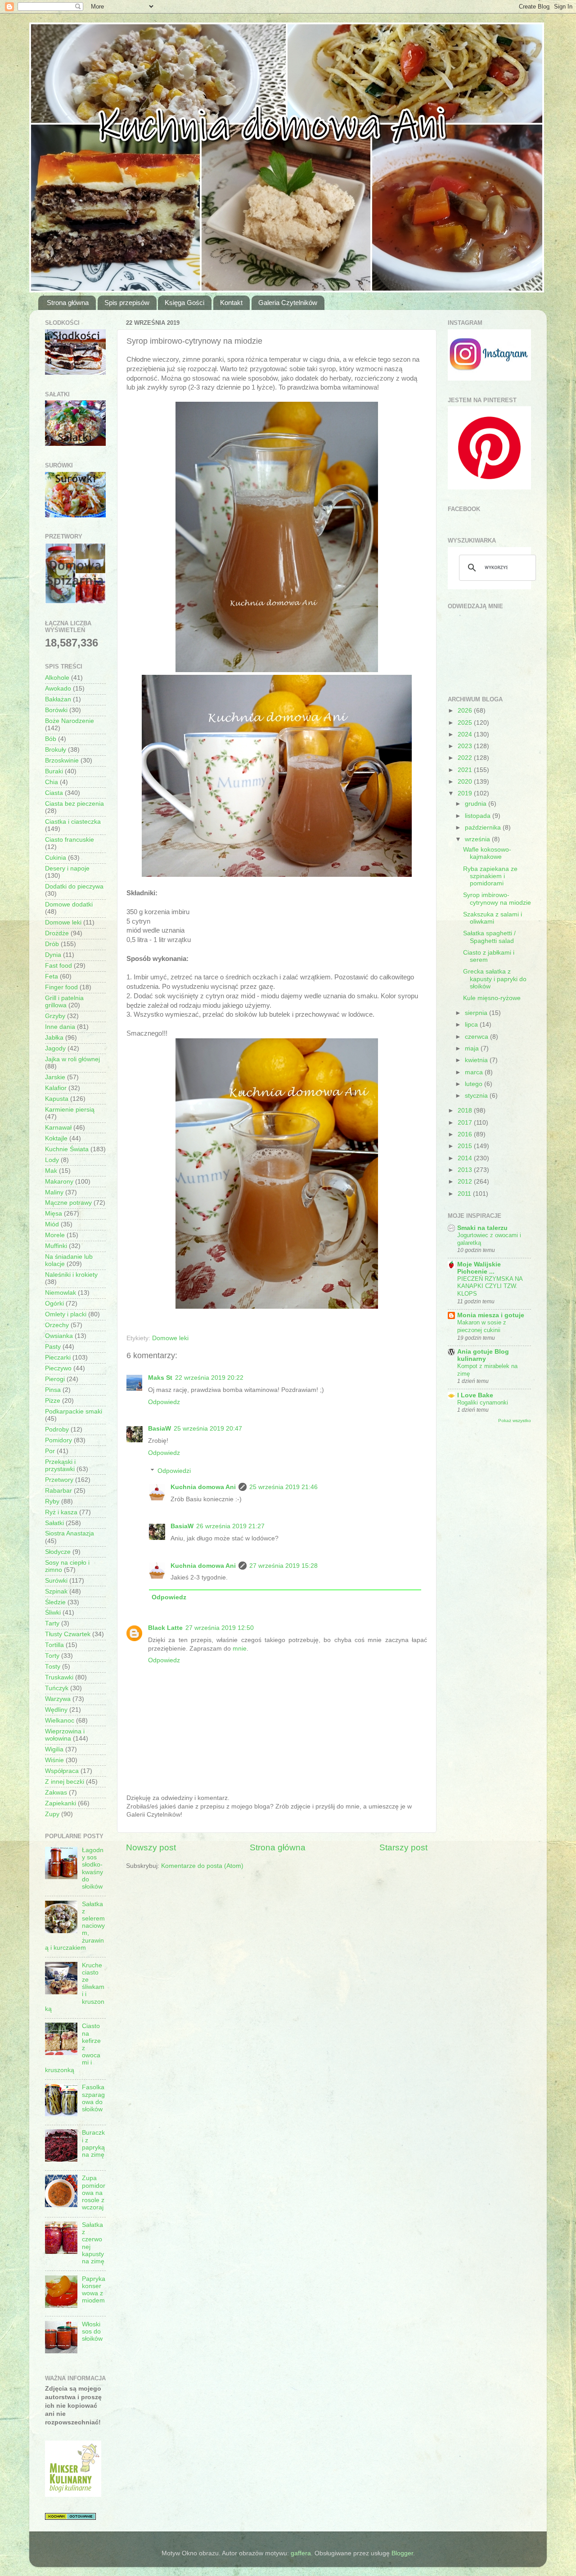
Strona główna (68, 303)
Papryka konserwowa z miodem (94, 2290)
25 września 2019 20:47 (208, 1429)
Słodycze (58, 1552)
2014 (466, 1158)
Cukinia (56, 858)
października (484, 828)
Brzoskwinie (62, 761)
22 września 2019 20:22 (209, 1378)
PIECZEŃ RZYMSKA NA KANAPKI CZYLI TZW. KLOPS (490, 1286)
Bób (51, 739)
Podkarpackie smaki (74, 1411)
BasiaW (160, 1429)
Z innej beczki (65, 1782)
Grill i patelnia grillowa (64, 1002)
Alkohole (57, 678)
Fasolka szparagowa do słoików (93, 2098)
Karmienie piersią (70, 1110)
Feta (52, 976)
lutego (475, 1084)
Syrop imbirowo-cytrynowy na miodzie (497, 899)
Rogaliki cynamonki (483, 1402)
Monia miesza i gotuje (491, 1315)
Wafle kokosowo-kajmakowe (487, 853)
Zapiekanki (61, 1803)
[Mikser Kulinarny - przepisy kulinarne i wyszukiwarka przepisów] (73, 2495)
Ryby (52, 1501)
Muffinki (56, 1246)
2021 (466, 770)
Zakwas (56, 1793)
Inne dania (60, 1027)
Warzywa (58, 1699)
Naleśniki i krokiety (71, 1275)
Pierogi (55, 1379)
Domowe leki (170, 1338)
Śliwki (53, 1613)
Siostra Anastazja (70, 1533)
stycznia (477, 1096)
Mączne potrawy (68, 1203)
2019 (466, 793)
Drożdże (57, 933)
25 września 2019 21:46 (283, 1487)
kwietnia (477, 1060)
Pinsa (53, 1390)
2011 (465, 1194)
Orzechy (57, 1325)
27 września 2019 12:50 (220, 1628)
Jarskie (55, 1077)
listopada (479, 816)
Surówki (56, 1581)
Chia (52, 782)
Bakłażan (58, 699)
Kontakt (231, 303)
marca (475, 1072)
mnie (240, 1649)
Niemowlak (61, 1293)
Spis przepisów (127, 303)
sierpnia (477, 1013)
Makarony (59, 1182)
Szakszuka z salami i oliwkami (493, 918)
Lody (52, 1160)
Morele (55, 1235)
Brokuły (56, 750)
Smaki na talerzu (482, 1228)
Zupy (52, 1814)
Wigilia (54, 1749)
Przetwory (59, 1480)
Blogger (402, 2553)
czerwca (477, 1037)
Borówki (56, 710)
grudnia (477, 804)
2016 (466, 1134)
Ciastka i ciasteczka (73, 822)
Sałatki (54, 1523)
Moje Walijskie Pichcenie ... (479, 1268)
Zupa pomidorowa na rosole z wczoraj (94, 2193)
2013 (466, 1170)
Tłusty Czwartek (68, 1634)
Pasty (53, 1347)
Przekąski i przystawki (60, 1465)
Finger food (61, 987)
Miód (52, 1224)
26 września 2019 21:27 (230, 1526)
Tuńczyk (57, 1688)
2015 (466, 1146)
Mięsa (54, 1214)
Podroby (57, 1429)
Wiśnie (54, 1760)
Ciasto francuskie (70, 840)
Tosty (53, 1667)
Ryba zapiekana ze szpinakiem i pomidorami (490, 876)
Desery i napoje (67, 868)
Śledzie (55, 1602)
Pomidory (58, 1440)
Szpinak (56, 1591)
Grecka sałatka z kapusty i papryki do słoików (495, 979)
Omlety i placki (66, 1314)
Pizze (53, 1401)
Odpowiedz (164, 1402)
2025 (466, 723)
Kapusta (57, 1099)
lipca (472, 1025)
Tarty (52, 1623)
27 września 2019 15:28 (283, 1566)
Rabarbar (58, 1491)
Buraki (54, 771)
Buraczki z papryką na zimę (93, 2144)
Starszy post (403, 1847)
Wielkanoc (60, 1721)
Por (50, 1451)
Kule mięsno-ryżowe (492, 998)
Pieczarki (58, 1358)
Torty (52, 1656)
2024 (466, 734)
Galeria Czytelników (288, 303)
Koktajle (56, 1138)
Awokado (58, 689)
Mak (51, 1171)
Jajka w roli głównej (72, 1059)
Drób (52, 944)
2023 (466, 746)
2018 (466, 1111)
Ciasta (54, 793)
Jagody (55, 1048)
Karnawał (58, 1128)
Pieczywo (58, 1368)
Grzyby (55, 1016)
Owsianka (59, 1336)
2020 (466, 782)
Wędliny (56, 1710)
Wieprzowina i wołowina (65, 1735)
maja (473, 1048)
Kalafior (56, 1088)
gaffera (301, 2553)
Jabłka (54, 1038)
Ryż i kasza (61, 1512)
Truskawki (59, 1677)
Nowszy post (151, 1847)
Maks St (160, 1378)
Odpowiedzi (174, 1471)
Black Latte (165, 1628)
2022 (466, 758)
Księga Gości (184, 303)
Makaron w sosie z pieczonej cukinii (482, 1326)
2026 (466, 711)
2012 (466, 1182)
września (478, 839)
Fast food (58, 966)
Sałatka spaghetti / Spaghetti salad (489, 937)
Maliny (54, 1192)
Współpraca (62, 1771)
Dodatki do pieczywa (74, 886)
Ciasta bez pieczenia (74, 804)
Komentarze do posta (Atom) (202, 1866)
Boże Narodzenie (70, 721)
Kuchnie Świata (67, 1149)
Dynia (53, 955)
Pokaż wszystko (515, 1420)
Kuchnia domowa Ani (203, 1487)
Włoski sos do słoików (92, 2331)
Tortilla (54, 1645)
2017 (466, 1123)
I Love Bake (475, 1395)
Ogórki (54, 1304)
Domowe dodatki (69, 904)
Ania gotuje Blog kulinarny (483, 1355)
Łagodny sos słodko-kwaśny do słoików (93, 1868)
